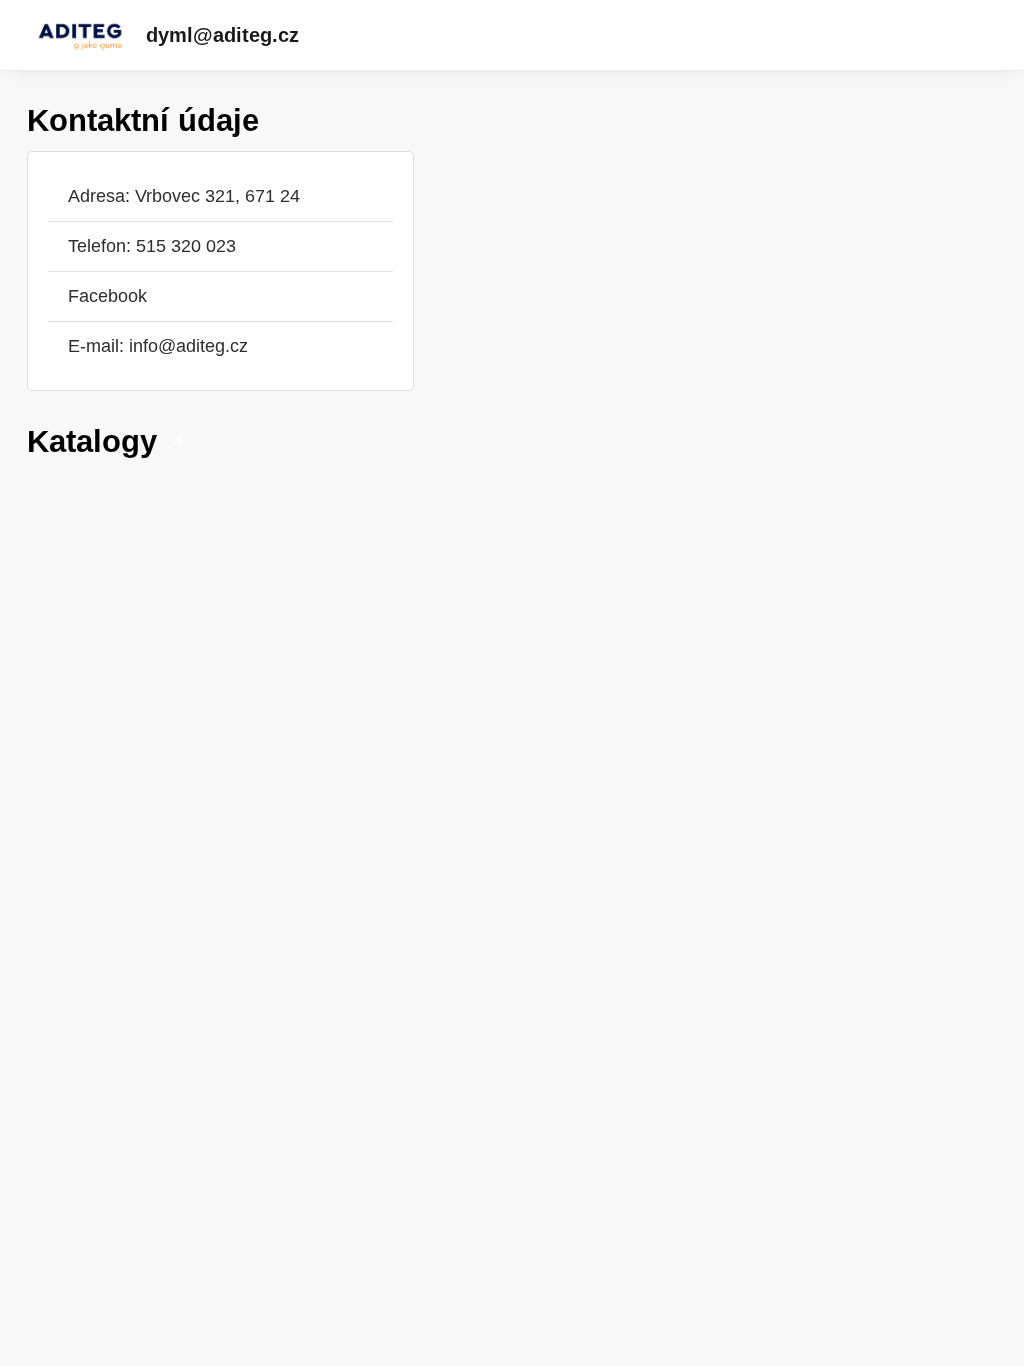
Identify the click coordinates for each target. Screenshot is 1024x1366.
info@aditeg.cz (188, 346)
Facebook (107, 296)
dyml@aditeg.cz (222, 35)
